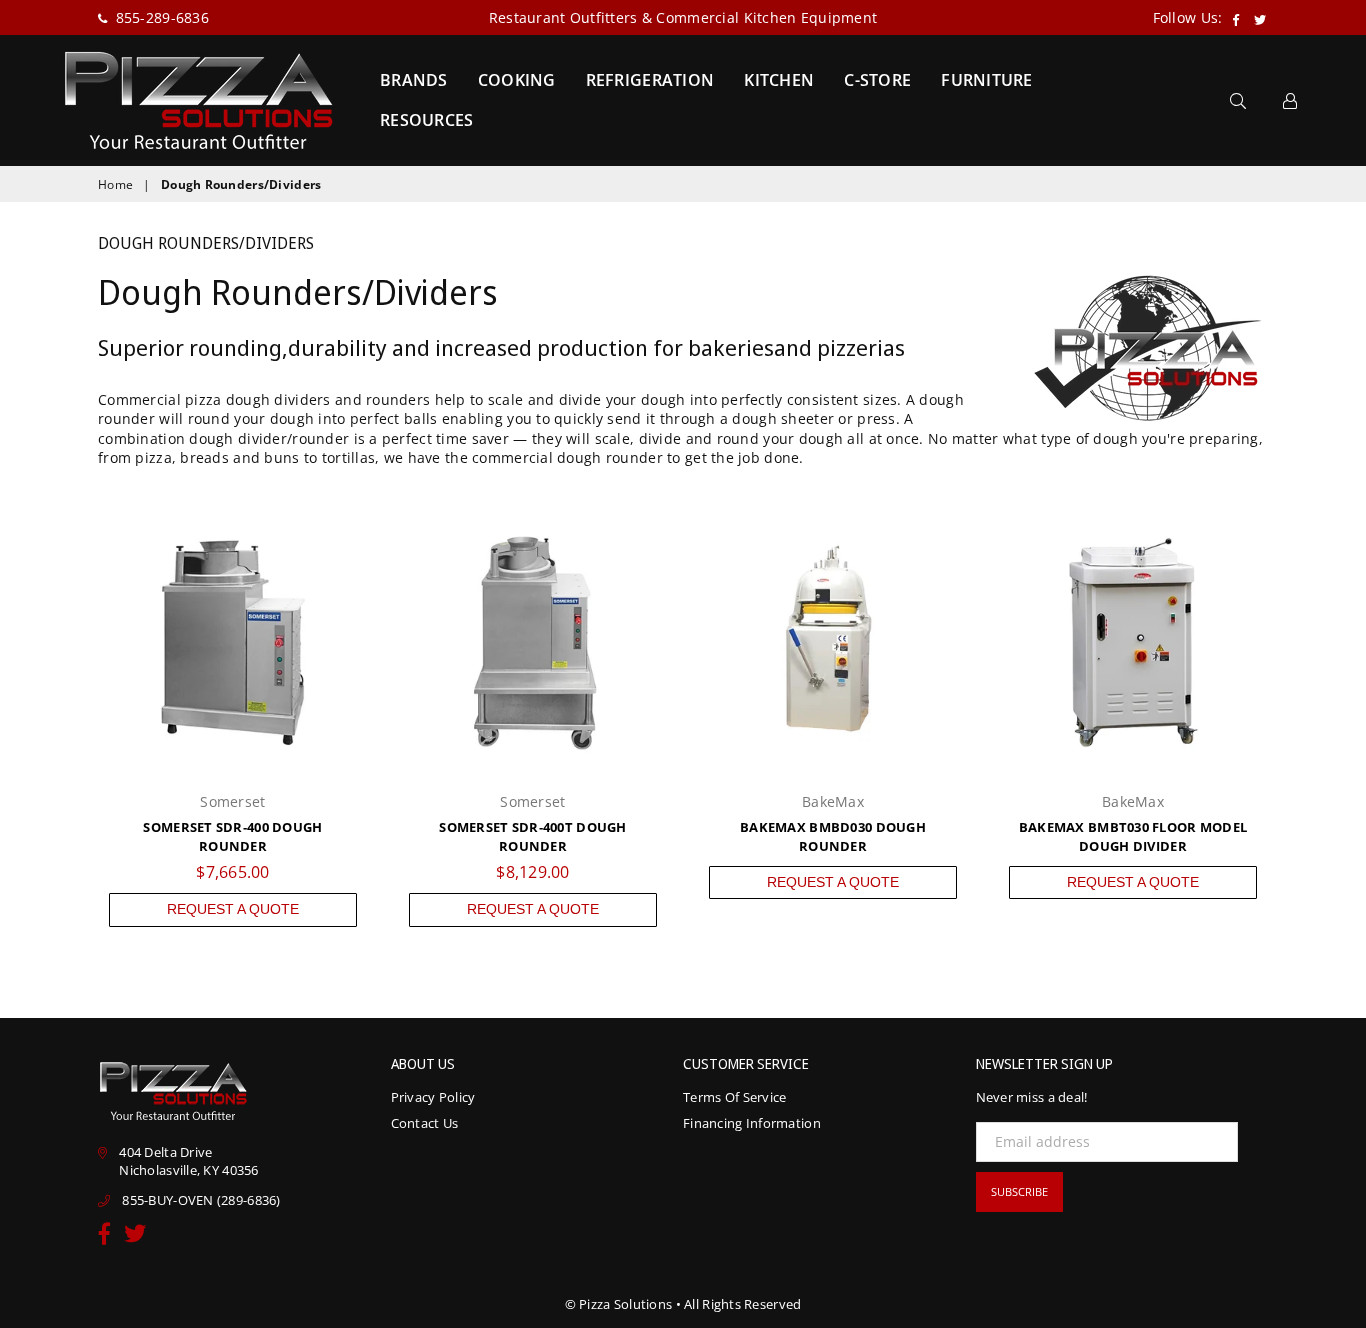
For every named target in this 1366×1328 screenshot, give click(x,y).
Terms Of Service (734, 1097)
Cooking (517, 80)
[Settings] (1290, 100)
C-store (877, 80)
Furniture (987, 80)
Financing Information (752, 1123)
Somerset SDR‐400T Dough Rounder (532, 837)
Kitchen (779, 80)
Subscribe (1019, 1191)
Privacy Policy (433, 1097)
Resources (427, 120)
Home (115, 185)
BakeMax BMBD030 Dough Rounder (833, 837)
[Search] (1238, 100)
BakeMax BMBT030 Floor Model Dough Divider (1133, 837)
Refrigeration (650, 80)
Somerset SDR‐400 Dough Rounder (232, 837)
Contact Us (425, 1123)
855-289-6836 (160, 17)
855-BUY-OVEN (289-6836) (201, 1200)
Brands (414, 80)
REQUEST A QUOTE (233, 909)
